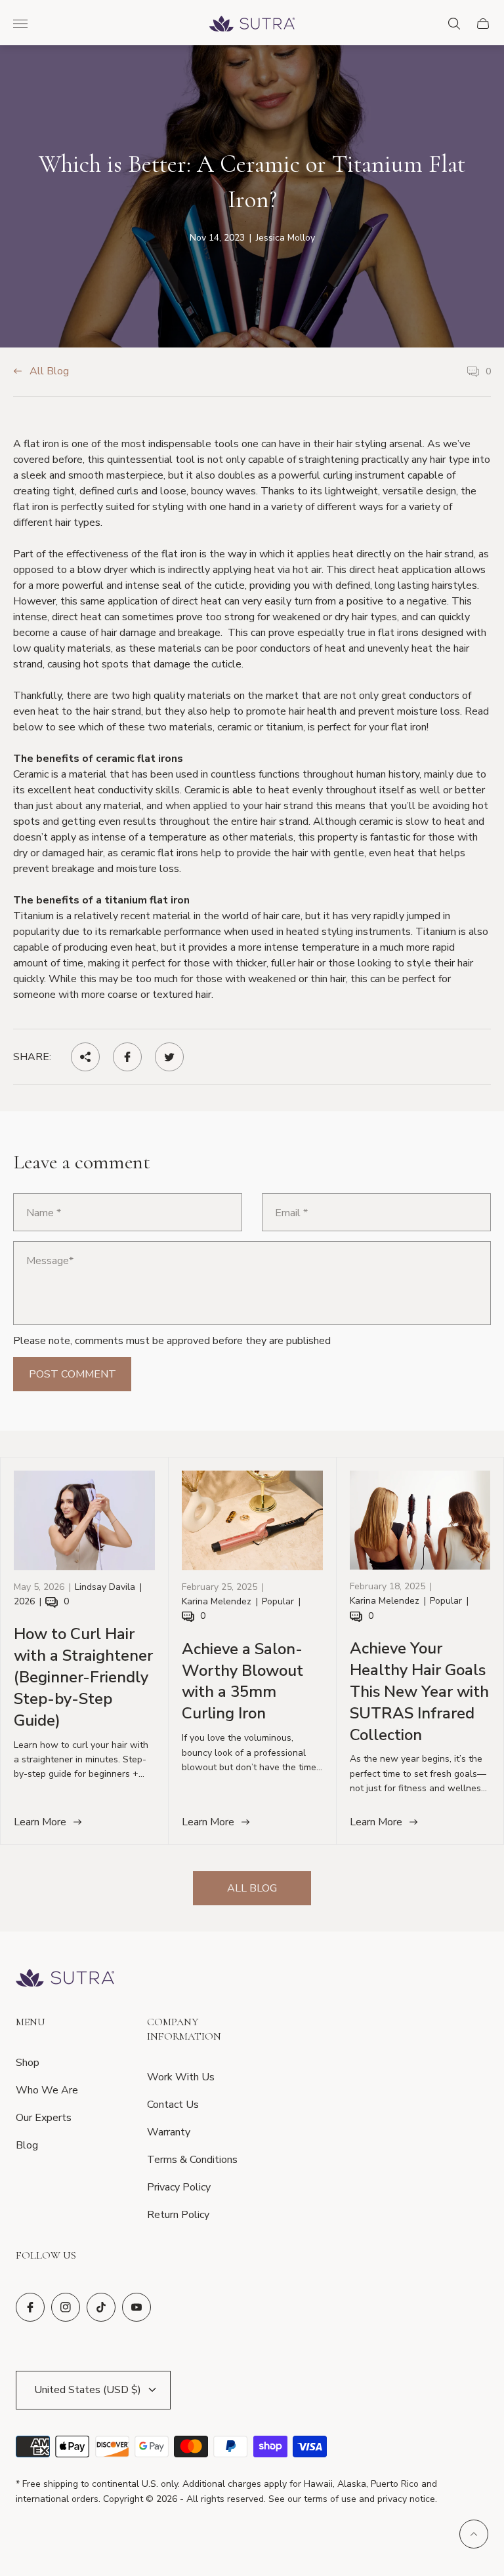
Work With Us (181, 2077)
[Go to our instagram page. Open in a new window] (66, 2307)
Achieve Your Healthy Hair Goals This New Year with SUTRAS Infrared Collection (419, 1692)
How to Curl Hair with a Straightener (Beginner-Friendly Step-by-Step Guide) (83, 1677)
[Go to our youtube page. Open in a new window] (136, 2307)
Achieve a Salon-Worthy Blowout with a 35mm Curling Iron (242, 1681)
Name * (44, 1213)
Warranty (169, 2132)
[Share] (85, 1057)
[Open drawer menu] (20, 24)
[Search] (454, 24)
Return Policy (178, 2215)
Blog (27, 2145)
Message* (50, 1261)
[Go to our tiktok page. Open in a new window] (101, 2307)
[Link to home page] (65, 1979)
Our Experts (44, 2118)
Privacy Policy (179, 2187)
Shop (28, 2063)
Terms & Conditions (192, 2160)
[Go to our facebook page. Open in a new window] (30, 2307)
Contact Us (173, 2105)
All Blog (49, 372)
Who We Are (47, 2090)
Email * (291, 1213)
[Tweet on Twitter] (169, 1057)
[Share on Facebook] (127, 1057)
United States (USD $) (88, 2390)
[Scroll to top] (474, 2534)
